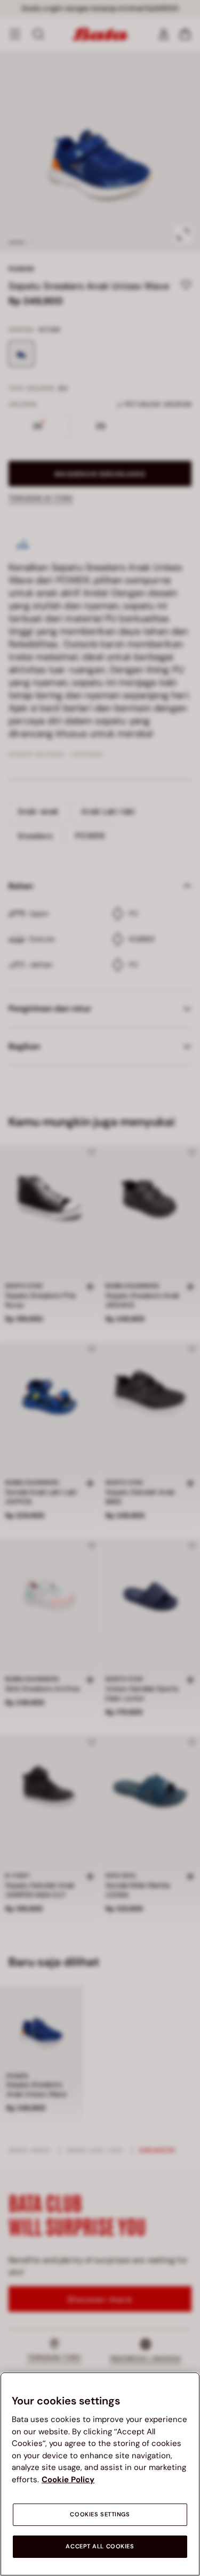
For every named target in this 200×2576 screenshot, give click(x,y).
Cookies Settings (100, 2514)
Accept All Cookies (100, 2546)
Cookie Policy (68, 2480)
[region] (100, 2474)
